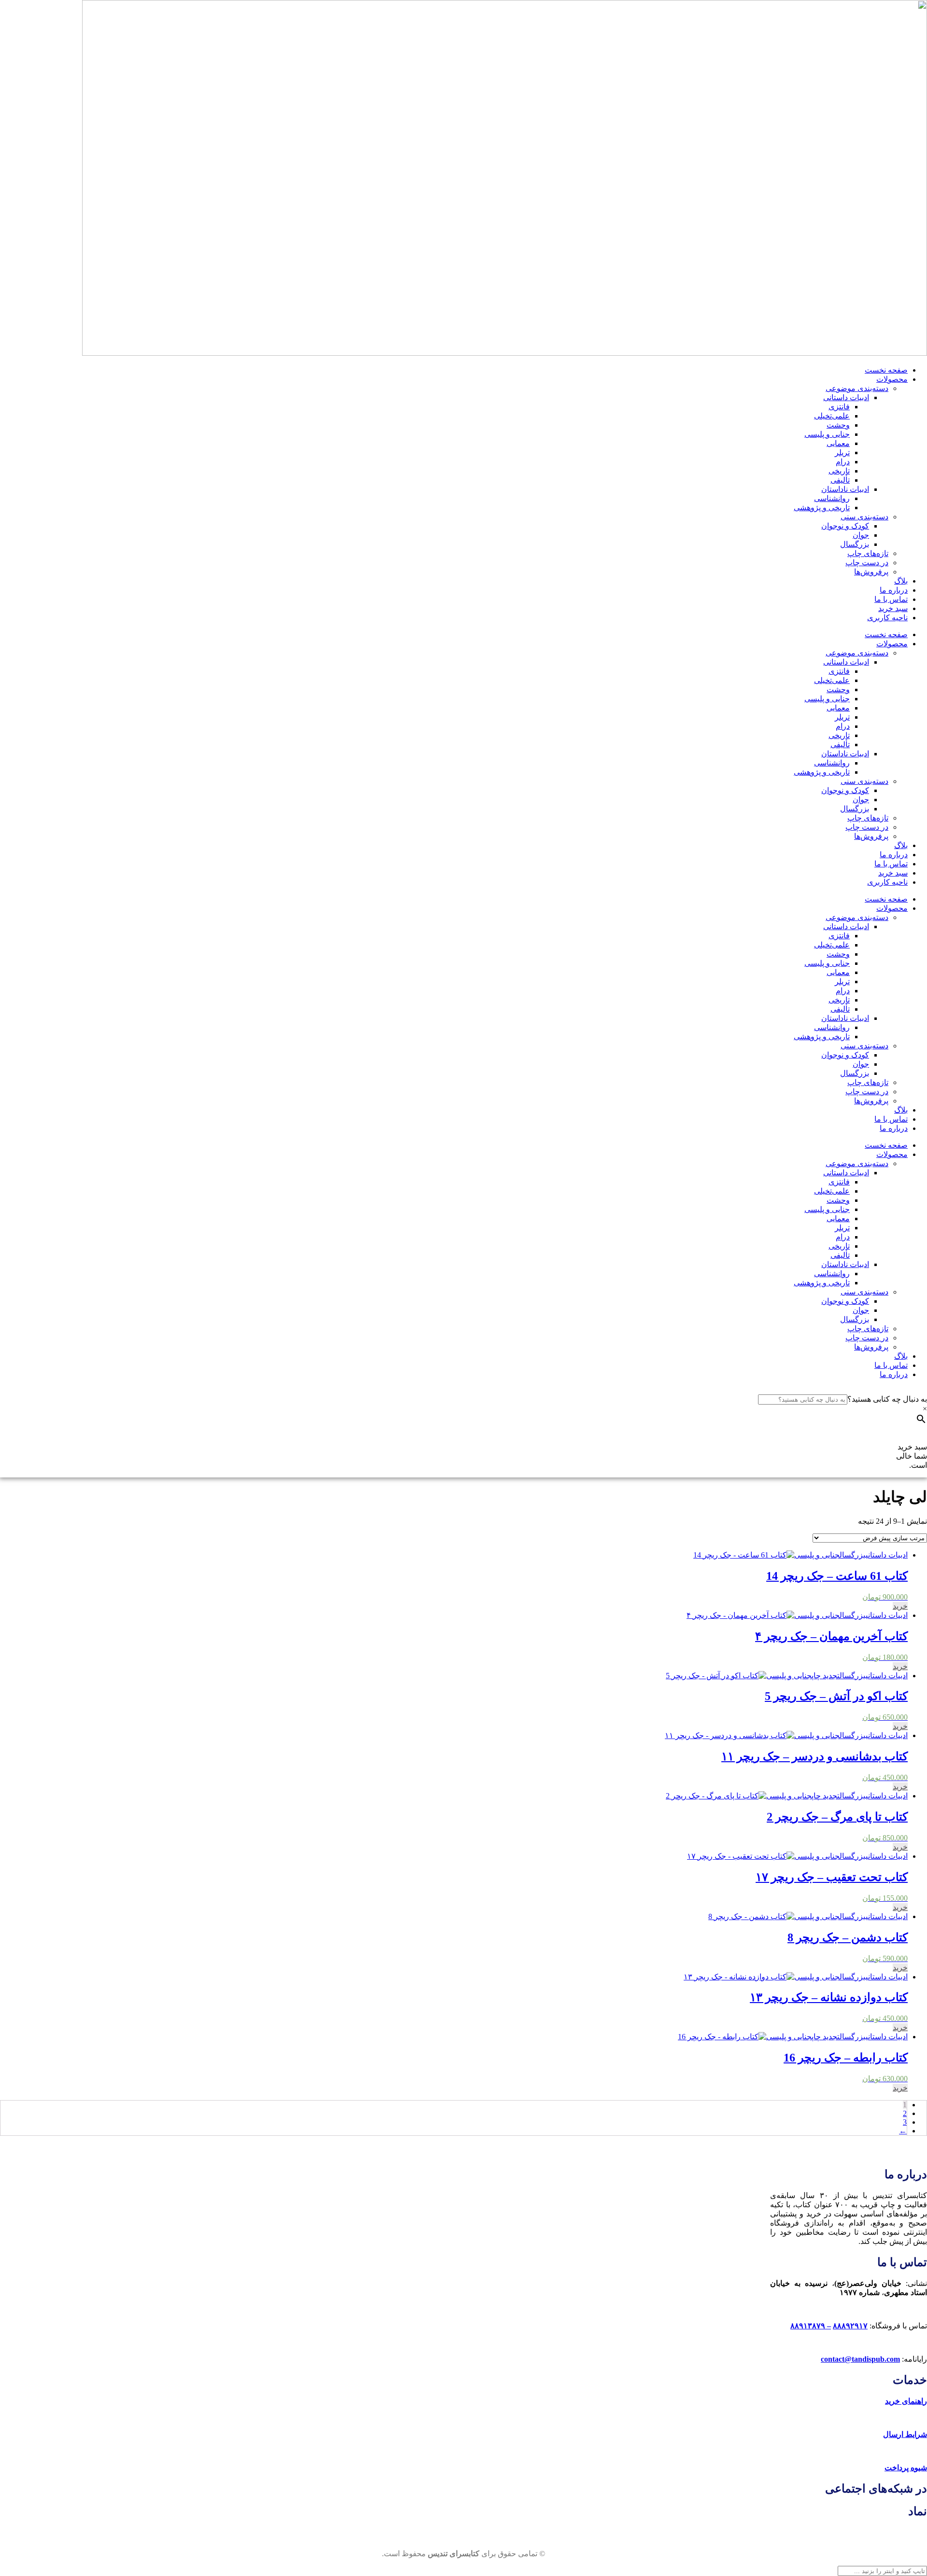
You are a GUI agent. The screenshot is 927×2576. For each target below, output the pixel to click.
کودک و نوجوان (845, 526)
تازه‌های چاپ (868, 553)
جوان (861, 535)
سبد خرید (893, 608)
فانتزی (839, 407)
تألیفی (840, 480)
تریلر (842, 453)
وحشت (838, 425)
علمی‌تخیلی (832, 416)
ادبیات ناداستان (845, 489)
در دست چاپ (867, 563)
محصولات (892, 379)
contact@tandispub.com (860, 2359)
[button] (900, 1606)
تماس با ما (891, 599)
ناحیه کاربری (887, 618)
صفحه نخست (886, 370)
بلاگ (901, 581)
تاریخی (839, 471)
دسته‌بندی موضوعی (857, 388)
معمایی (838, 443)
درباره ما (894, 590)
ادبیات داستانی (846, 397)
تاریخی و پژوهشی (822, 508)
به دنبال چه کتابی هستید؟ (887, 1399)
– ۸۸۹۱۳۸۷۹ (811, 2326)
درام (843, 462)
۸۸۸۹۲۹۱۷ (850, 2326)
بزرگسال (855, 544)
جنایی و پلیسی (827, 434)
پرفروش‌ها (871, 572)
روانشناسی (832, 498)
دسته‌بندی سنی (864, 517)
